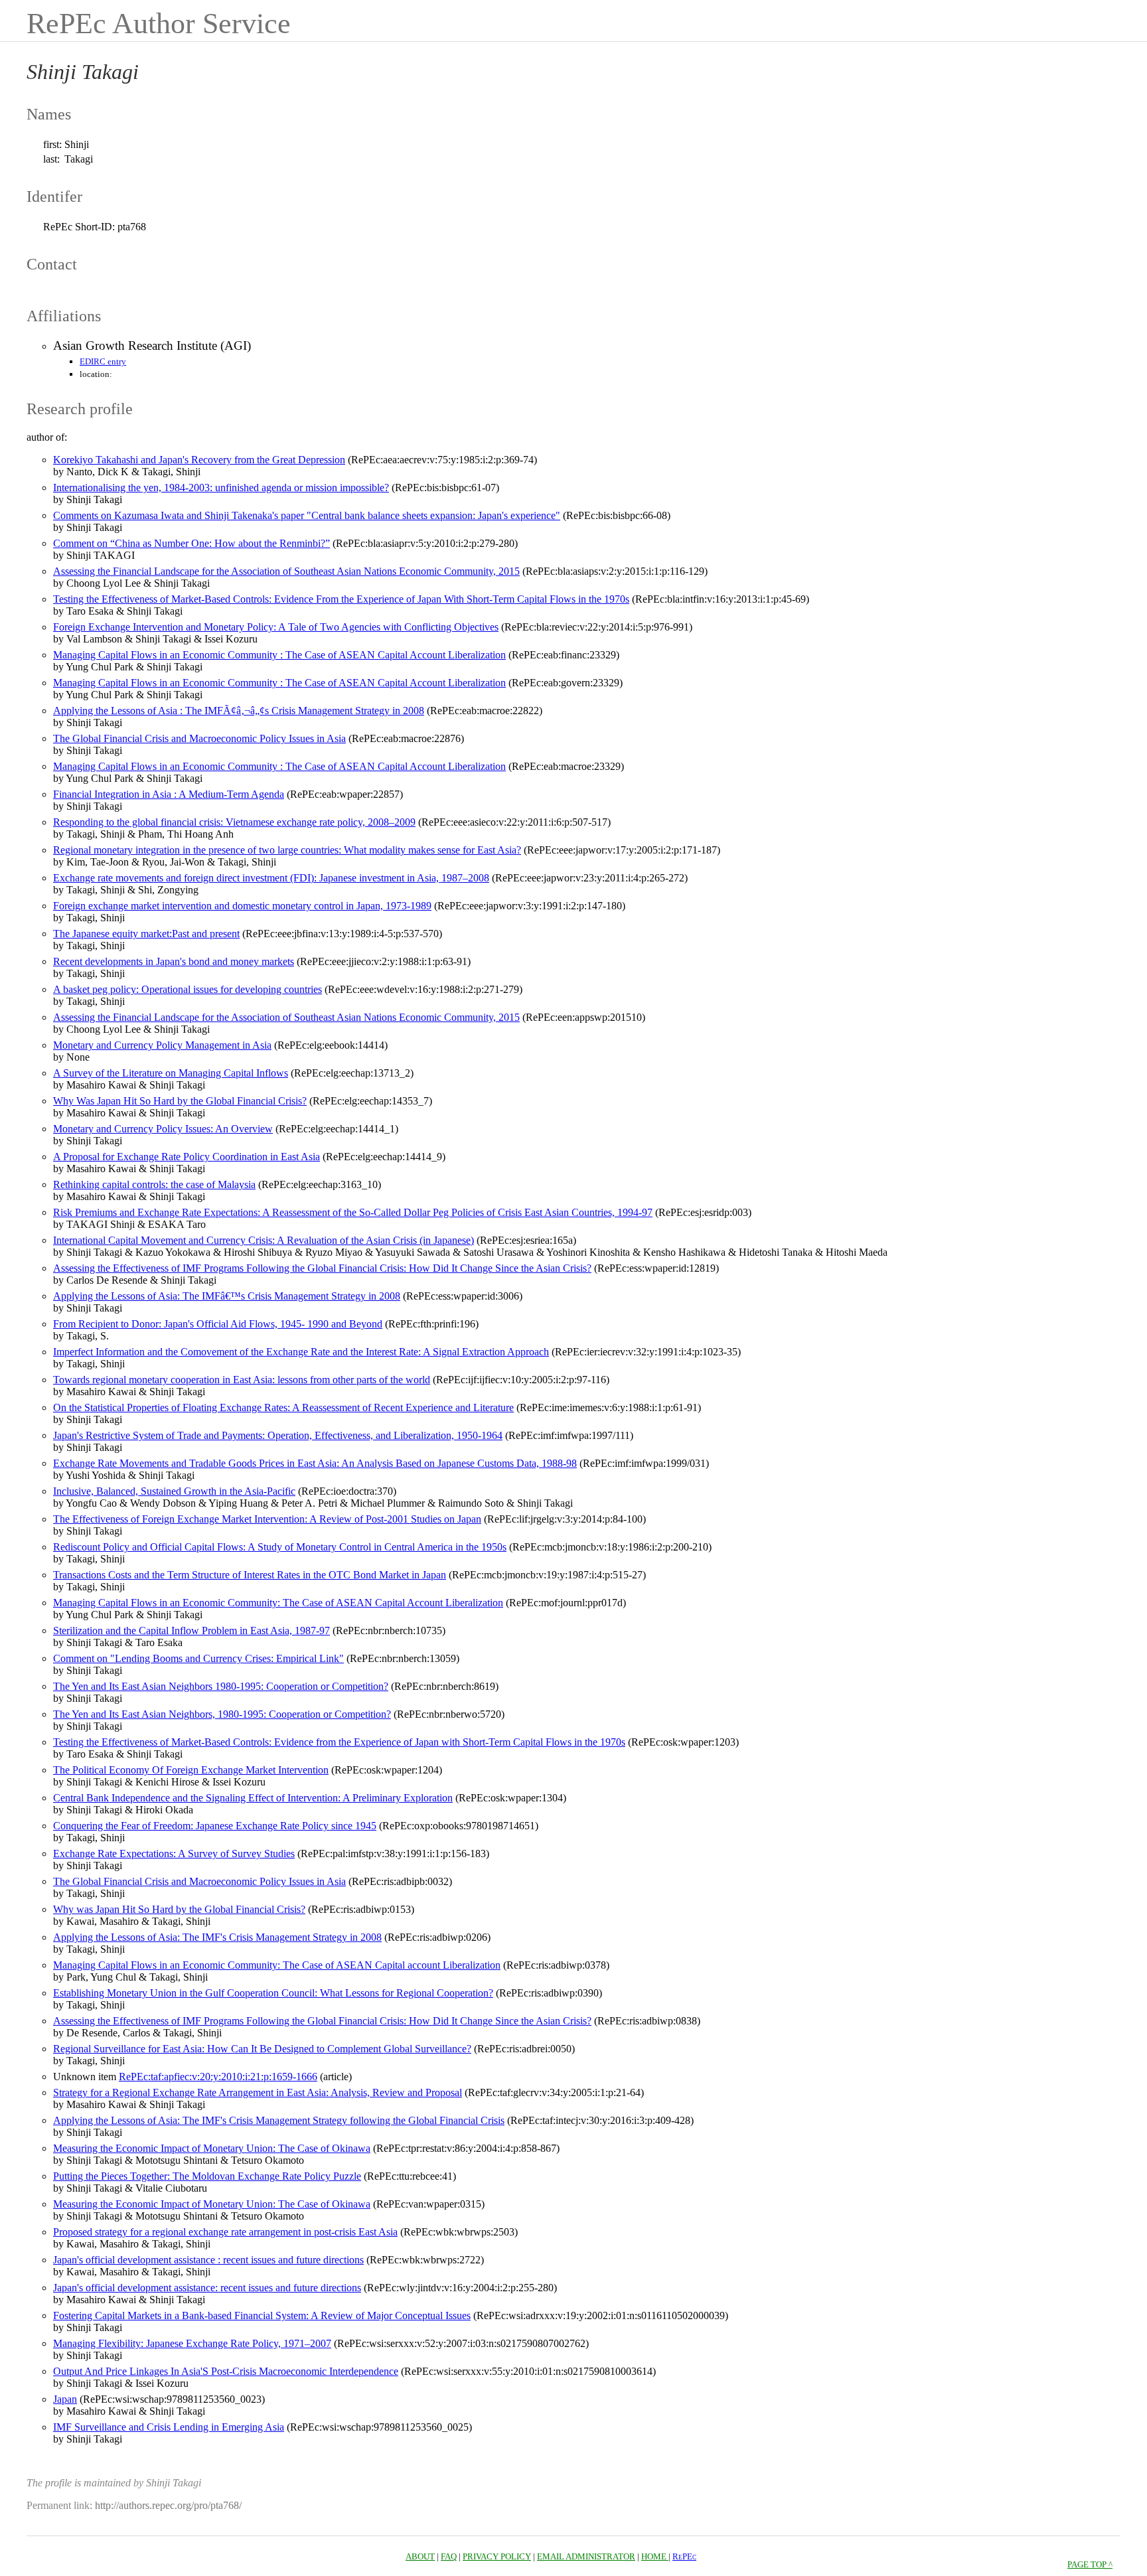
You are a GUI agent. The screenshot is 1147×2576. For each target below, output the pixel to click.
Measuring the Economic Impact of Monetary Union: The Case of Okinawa (212, 2148)
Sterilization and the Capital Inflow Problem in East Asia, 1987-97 (191, 1630)
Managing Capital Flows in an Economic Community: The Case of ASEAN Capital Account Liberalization (278, 1603)
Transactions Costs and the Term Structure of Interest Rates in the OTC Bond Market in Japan (250, 1575)
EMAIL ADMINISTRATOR (586, 2556)
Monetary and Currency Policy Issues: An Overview (163, 1129)
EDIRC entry (103, 361)
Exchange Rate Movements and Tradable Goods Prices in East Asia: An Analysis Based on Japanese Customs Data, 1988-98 (315, 1463)
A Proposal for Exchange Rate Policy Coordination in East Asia (187, 1157)
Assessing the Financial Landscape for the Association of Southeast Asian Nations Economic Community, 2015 (286, 571)
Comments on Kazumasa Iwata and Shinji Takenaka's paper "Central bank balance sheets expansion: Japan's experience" (307, 515)
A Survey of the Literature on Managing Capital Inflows (171, 1073)
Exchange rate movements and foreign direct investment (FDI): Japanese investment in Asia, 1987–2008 (271, 878)
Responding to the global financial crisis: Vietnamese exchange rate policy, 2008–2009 (234, 822)
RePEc (684, 2556)
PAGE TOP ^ (1090, 2564)
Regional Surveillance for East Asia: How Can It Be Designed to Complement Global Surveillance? (262, 2049)
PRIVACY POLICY (497, 2556)
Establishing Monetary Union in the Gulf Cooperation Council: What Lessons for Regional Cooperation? (273, 1993)
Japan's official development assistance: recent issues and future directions (207, 2288)
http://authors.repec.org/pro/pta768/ (168, 2505)
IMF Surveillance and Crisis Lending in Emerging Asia (169, 2427)
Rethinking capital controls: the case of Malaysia (154, 1184)
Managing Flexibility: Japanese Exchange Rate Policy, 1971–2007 (192, 2343)
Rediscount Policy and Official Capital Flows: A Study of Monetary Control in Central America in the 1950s (280, 1547)
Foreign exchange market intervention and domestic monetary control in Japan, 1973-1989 (242, 906)
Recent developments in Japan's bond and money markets (174, 961)
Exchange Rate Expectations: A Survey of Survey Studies (174, 1854)
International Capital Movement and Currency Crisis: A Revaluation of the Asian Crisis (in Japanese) (264, 1240)
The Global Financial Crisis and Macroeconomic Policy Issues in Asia (199, 738)
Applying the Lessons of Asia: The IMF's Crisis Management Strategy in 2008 (217, 1937)
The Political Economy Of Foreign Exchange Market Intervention (191, 1770)
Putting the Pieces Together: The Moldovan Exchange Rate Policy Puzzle (207, 2176)
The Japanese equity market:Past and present (146, 934)
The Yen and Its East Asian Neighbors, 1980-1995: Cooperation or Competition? (222, 1714)
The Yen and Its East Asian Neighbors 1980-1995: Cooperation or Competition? (221, 1686)
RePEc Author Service (159, 24)
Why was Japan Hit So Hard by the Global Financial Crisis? (179, 1909)
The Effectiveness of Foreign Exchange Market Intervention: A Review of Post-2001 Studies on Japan (267, 1519)
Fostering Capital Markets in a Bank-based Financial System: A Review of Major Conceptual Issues (262, 2315)
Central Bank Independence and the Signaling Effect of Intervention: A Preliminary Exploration (253, 1798)
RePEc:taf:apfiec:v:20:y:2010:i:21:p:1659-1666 (218, 2077)
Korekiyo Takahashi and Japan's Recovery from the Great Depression (199, 460)
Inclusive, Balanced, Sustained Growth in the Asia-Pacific (174, 1491)
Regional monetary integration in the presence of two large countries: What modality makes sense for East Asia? (287, 850)
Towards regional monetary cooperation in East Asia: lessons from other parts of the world (242, 1380)
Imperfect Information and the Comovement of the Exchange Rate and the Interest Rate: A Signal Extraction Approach (301, 1352)
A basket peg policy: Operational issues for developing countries (188, 989)
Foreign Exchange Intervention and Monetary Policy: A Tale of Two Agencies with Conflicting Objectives (276, 627)
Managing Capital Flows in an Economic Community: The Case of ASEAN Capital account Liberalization (277, 1965)
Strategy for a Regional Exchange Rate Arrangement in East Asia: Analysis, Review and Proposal (258, 2092)
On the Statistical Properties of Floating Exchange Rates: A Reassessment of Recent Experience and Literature (283, 1407)
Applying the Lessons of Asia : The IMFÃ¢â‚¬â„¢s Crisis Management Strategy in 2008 (239, 711)
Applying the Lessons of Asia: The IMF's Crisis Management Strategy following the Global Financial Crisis (279, 2120)
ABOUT (420, 2556)
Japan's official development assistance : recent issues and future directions (208, 2260)
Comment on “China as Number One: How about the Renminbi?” (191, 543)
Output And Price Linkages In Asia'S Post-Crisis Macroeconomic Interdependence (226, 2371)
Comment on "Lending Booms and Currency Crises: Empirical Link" (198, 1658)
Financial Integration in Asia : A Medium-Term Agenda (169, 794)
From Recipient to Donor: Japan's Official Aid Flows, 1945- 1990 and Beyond (218, 1324)
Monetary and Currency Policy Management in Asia (162, 1045)
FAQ (449, 2556)
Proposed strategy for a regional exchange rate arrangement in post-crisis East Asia (225, 2232)
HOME (655, 2556)
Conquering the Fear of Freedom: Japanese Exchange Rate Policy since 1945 (215, 1826)
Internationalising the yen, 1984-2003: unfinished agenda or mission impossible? (221, 488)
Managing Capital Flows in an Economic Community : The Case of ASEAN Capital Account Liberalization (279, 655)
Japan (65, 2399)
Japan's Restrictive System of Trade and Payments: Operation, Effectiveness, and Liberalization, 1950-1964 (278, 1435)
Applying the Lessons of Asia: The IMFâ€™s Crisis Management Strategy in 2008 (227, 1296)
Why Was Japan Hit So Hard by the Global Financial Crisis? (180, 1101)
